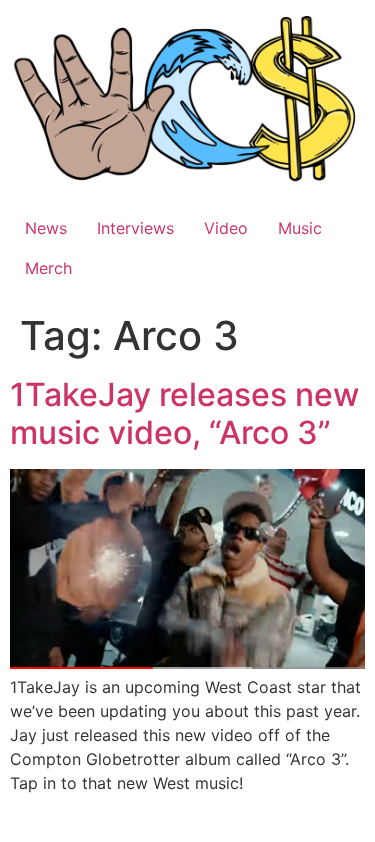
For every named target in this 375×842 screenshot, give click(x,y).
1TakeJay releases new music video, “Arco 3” (184, 413)
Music (300, 228)
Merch (48, 268)
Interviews (135, 228)
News (46, 228)
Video (226, 228)
